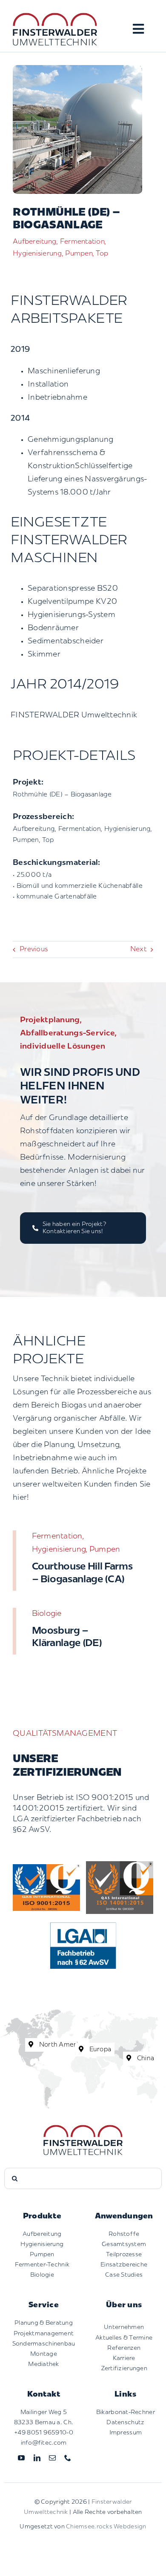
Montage (44, 2354)
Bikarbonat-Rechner (126, 2413)
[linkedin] (37, 2458)
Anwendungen (124, 2217)
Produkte (42, 2217)
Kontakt (44, 2395)
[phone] (68, 2458)
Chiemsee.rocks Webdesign (106, 2527)
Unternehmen (124, 2327)
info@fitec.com (44, 2443)
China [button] (145, 2059)
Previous (34, 950)
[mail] (52, 2458)
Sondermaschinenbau (44, 2344)
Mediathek (43, 2364)
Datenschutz (125, 2423)
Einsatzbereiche (124, 2265)
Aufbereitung (42, 2234)
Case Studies (124, 2275)
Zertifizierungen (124, 2369)
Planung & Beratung (44, 2323)
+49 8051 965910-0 (44, 2433)
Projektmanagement (44, 2334)
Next (138, 950)
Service (44, 2306)
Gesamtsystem (124, 2245)
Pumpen (42, 2255)
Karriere (124, 2358)
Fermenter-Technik (42, 2265)
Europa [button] (99, 2050)
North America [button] (62, 2045)
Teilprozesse (124, 2255)
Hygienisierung (42, 2245)
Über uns (124, 2306)
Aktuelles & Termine (124, 2338)
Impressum (126, 2433)
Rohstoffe (124, 2234)
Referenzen (124, 2348)
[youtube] (21, 2458)
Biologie (42, 2275)
